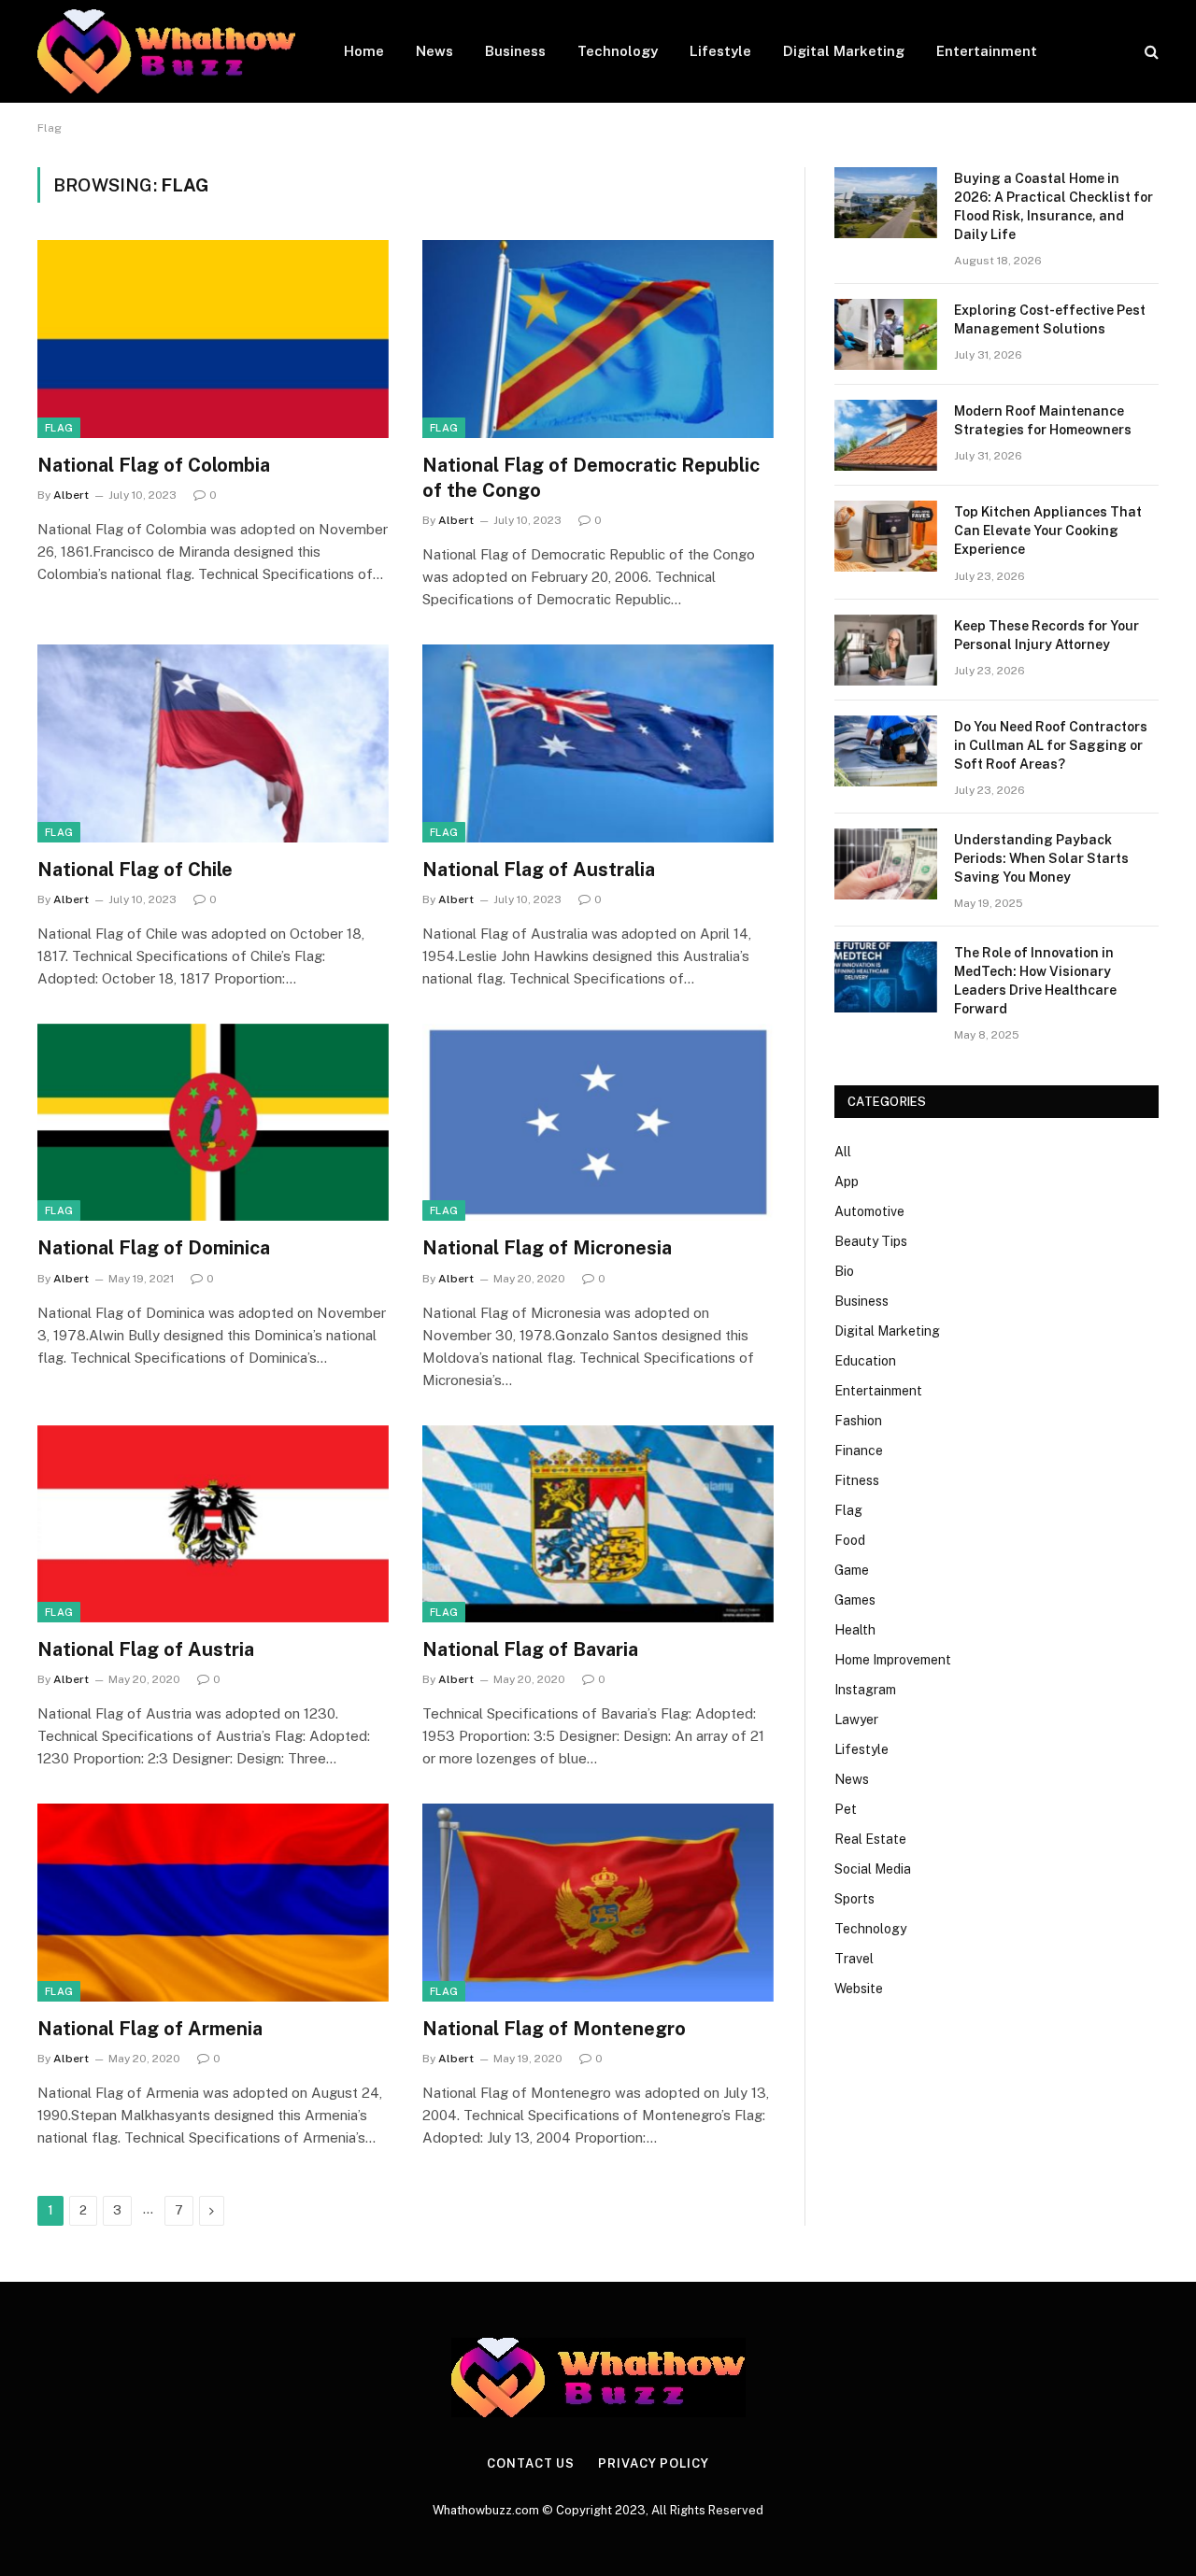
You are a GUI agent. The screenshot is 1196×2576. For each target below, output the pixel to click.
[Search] (1150, 52)
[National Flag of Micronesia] (598, 1123)
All (843, 1152)
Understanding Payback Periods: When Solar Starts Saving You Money (1041, 858)
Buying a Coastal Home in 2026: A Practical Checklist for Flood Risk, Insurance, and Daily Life (1054, 206)
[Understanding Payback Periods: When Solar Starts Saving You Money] (886, 864)
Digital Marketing (844, 51)
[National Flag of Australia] (598, 743)
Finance (859, 1451)
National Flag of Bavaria (530, 1649)
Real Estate (870, 1839)
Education (865, 1361)
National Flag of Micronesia (547, 1248)
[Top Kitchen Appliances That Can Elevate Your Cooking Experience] (886, 536)
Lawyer (856, 1720)
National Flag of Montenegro (554, 2029)
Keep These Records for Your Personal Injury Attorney (1046, 635)
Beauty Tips (871, 1241)
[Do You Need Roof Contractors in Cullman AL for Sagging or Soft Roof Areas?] (886, 751)
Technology (618, 51)
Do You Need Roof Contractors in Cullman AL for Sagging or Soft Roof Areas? (1051, 745)
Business (515, 51)
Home (364, 51)
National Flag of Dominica (154, 1248)
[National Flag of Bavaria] (598, 1524)
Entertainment (987, 51)
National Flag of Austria (146, 1649)
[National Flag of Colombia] (213, 339)
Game (852, 1570)
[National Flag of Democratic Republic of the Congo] (598, 339)
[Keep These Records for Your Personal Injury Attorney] (886, 650)
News (434, 51)
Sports (854, 1899)
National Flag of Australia (539, 870)
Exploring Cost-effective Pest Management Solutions (1050, 319)
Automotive (869, 1211)
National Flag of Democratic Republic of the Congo (591, 478)
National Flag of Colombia (154, 465)
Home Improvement (893, 1660)
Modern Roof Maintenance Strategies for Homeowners (1043, 420)
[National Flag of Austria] (213, 1524)
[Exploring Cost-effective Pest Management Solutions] (886, 334)
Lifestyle (720, 51)
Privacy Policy (654, 2463)
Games (855, 1600)
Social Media (873, 1869)
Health (855, 1630)
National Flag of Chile (135, 870)
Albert (71, 495)
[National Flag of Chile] (213, 743)
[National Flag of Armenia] (213, 1903)
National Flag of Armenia (150, 2029)
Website (859, 1989)
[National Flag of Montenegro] (598, 1903)
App (847, 1182)
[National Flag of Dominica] (213, 1123)
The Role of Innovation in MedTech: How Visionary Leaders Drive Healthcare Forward (1035, 981)
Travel (854, 1959)
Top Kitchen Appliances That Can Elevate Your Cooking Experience (1048, 531)
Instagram (865, 1690)
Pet (846, 1809)
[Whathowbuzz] (166, 51)
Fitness (857, 1480)
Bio (844, 1271)
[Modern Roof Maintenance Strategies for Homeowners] (886, 435)
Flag (59, 428)
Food (850, 1540)
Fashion (858, 1421)
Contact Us (531, 2463)
